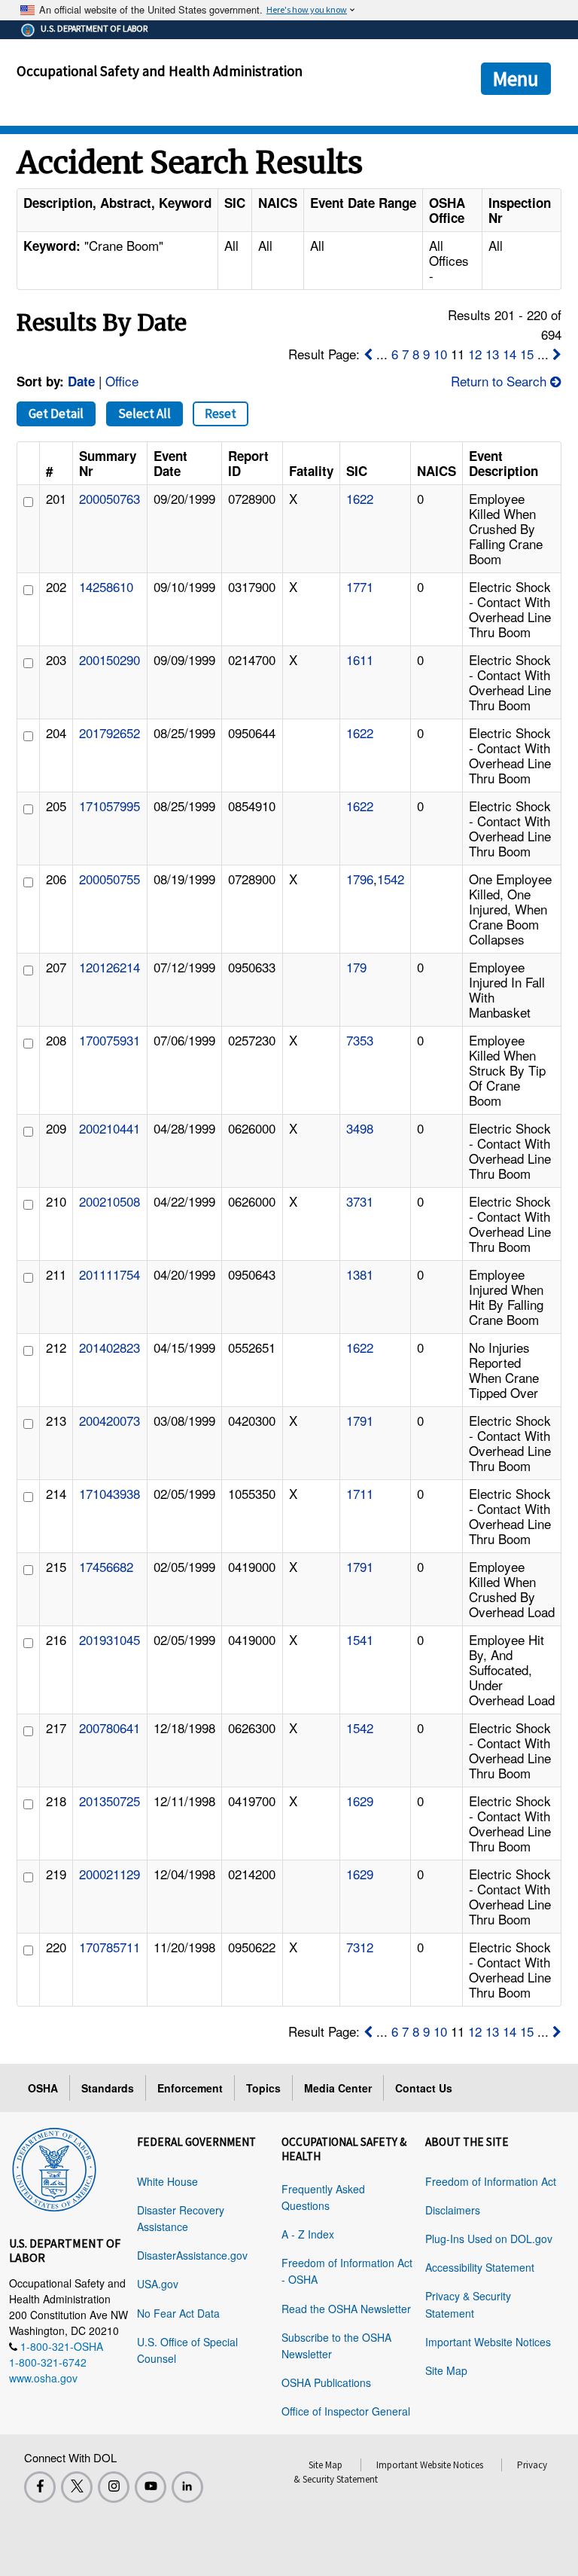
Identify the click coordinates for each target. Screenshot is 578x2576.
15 (527, 354)
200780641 (110, 1728)
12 (475, 354)
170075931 (110, 1040)
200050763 (110, 498)
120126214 (110, 967)
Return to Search (500, 381)
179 (356, 967)
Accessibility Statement (480, 2267)
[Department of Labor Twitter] (77, 2487)
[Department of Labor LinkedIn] (187, 2487)
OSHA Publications (326, 2382)
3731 (360, 1201)
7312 (360, 1947)
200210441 (110, 1128)
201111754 (110, 1274)
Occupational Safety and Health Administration (160, 71)
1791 (360, 1420)
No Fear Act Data (178, 2313)
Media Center (338, 2088)
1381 (360, 1274)
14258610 (106, 586)
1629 (360, 1801)
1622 (360, 498)
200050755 (110, 879)
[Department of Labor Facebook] (40, 2487)
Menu (516, 78)
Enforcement (190, 2088)
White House (167, 2181)
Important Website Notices (488, 2342)
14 (510, 354)
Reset (221, 414)
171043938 (110, 1493)
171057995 (110, 806)
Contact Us (424, 2088)
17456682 (106, 1566)
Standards (108, 2088)
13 (492, 354)
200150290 (110, 659)
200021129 (110, 1874)
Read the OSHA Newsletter (346, 2309)
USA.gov (158, 2284)
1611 (360, 659)
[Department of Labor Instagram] (114, 2487)
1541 (360, 1639)
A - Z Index (308, 2234)
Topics (263, 2088)
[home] (54, 2167)
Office (122, 381)
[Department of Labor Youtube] (151, 2487)
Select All (144, 414)
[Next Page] (557, 354)
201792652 (110, 733)
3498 (360, 1128)
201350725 (110, 1801)
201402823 (110, 1347)
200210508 (110, 1201)
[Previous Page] (368, 354)
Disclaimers (453, 2210)
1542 (391, 879)
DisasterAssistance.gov (192, 2255)
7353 (360, 1040)
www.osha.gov (43, 2378)
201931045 (110, 1639)
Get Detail (56, 414)
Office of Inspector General (346, 2411)
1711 (360, 1493)
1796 (360, 879)
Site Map (446, 2370)
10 (440, 354)
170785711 (110, 1947)
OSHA (43, 2088)
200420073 (110, 1420)
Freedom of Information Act (491, 2181)
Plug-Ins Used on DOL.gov (489, 2239)
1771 (360, 586)
